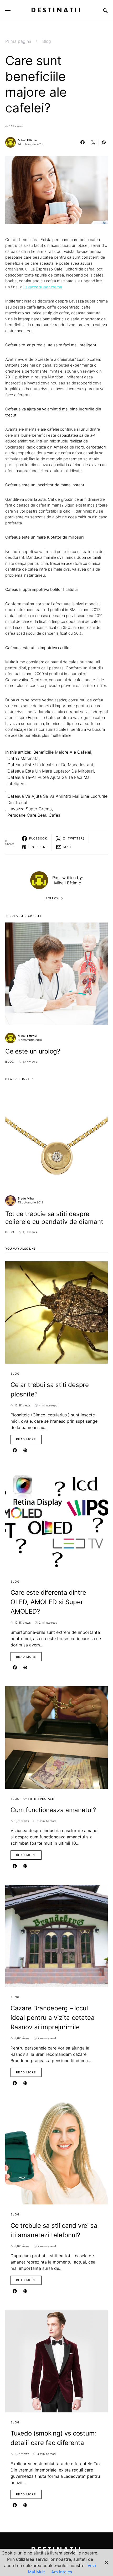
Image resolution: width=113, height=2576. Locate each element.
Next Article (18, 1079)
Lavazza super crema (43, 287)
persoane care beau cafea (34, 815)
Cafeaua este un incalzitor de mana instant (50, 765)
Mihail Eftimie (27, 140)
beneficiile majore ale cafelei (62, 752)
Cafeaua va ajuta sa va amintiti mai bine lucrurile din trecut (57, 799)
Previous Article (26, 916)
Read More (26, 1439)
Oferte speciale (39, 1799)
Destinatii (56, 10)
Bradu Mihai (26, 1198)
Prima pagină (18, 41)
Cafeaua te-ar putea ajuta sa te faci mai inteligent (49, 780)
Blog (47, 41)
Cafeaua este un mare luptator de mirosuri (51, 771)
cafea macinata (23, 758)
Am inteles (62, 2572)
